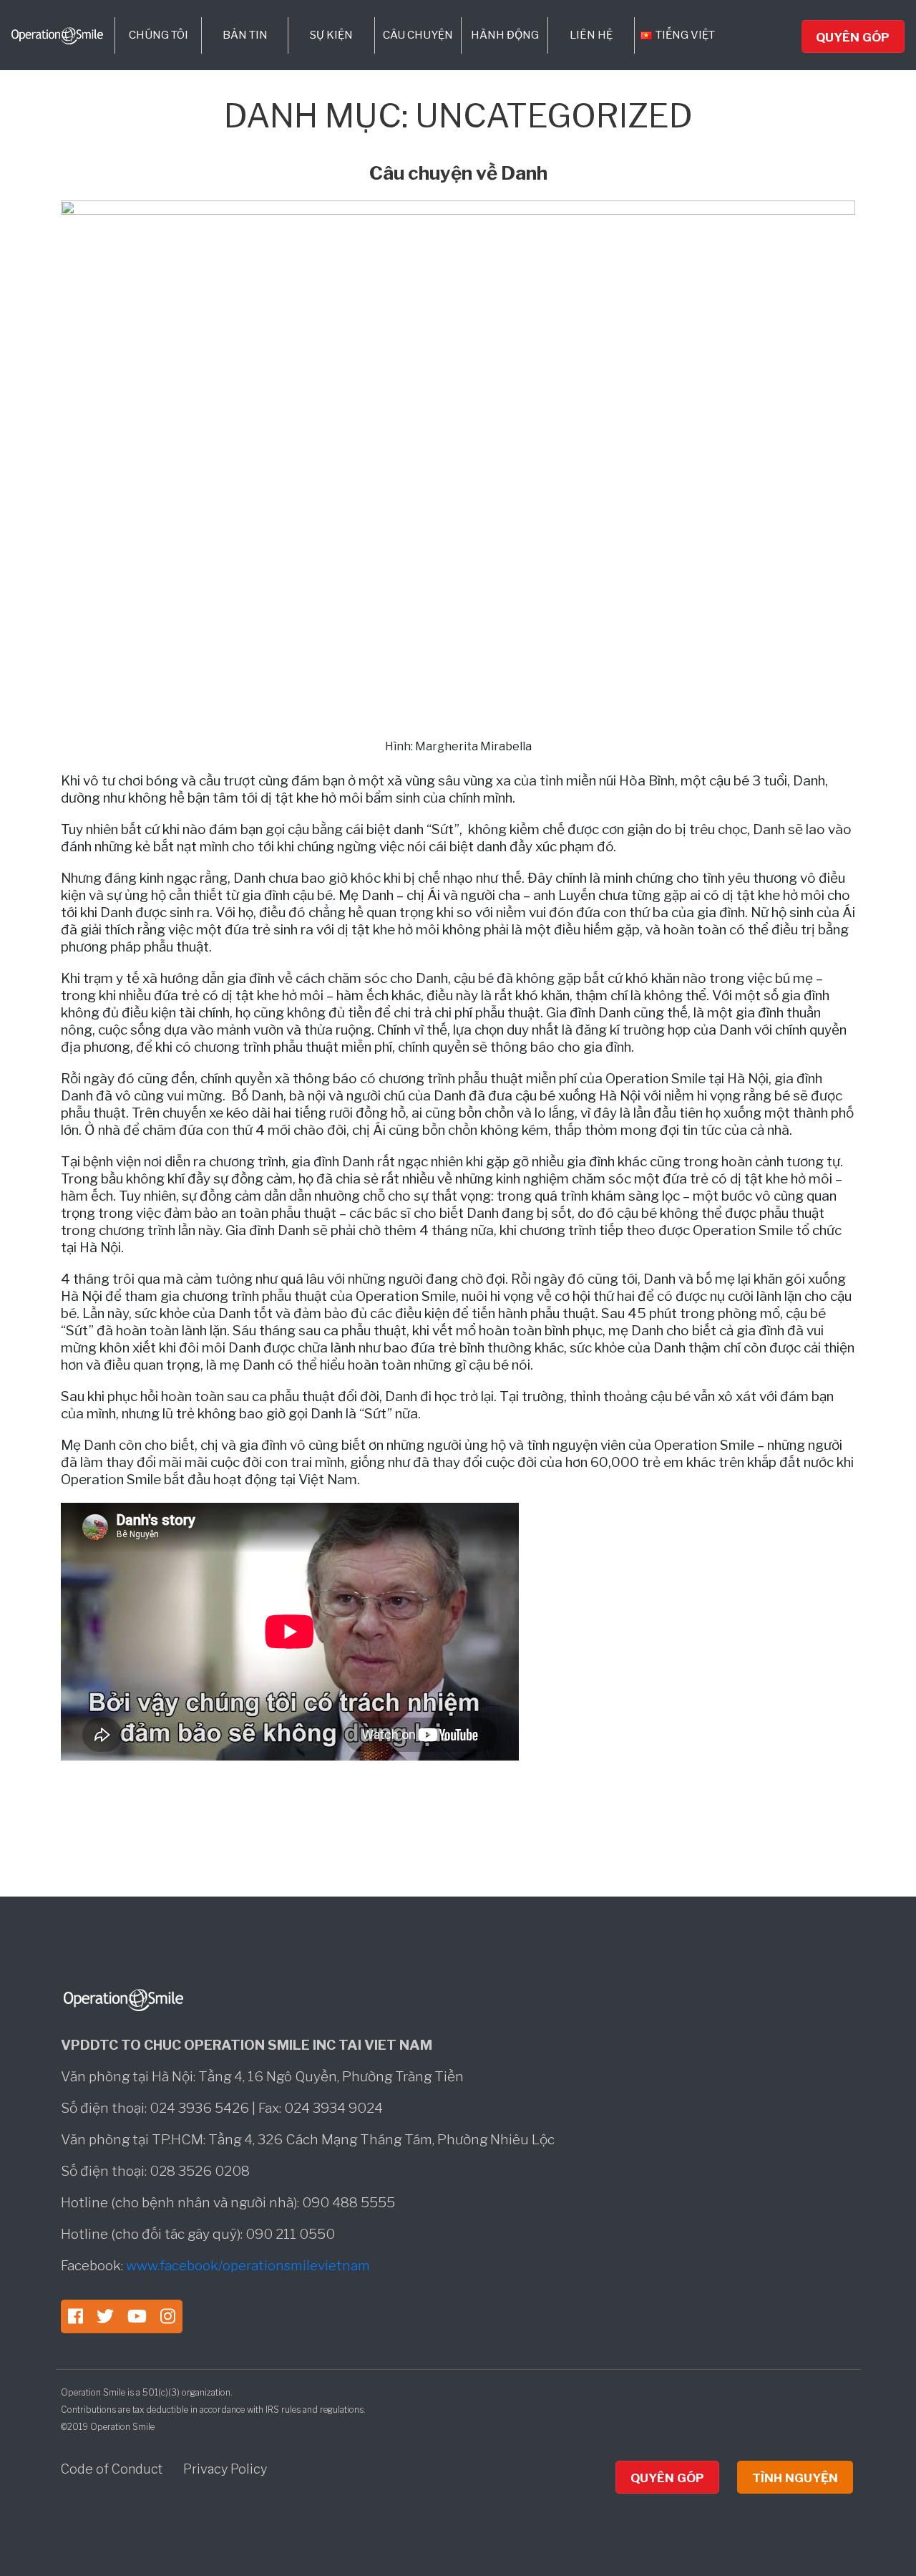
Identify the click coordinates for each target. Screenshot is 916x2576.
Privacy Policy (225, 2469)
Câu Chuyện (418, 35)
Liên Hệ (591, 35)
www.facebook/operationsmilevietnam (248, 2266)
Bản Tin (245, 35)
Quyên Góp (853, 37)
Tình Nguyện (795, 2478)
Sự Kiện (331, 35)
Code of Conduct (113, 2469)
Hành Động (505, 35)
